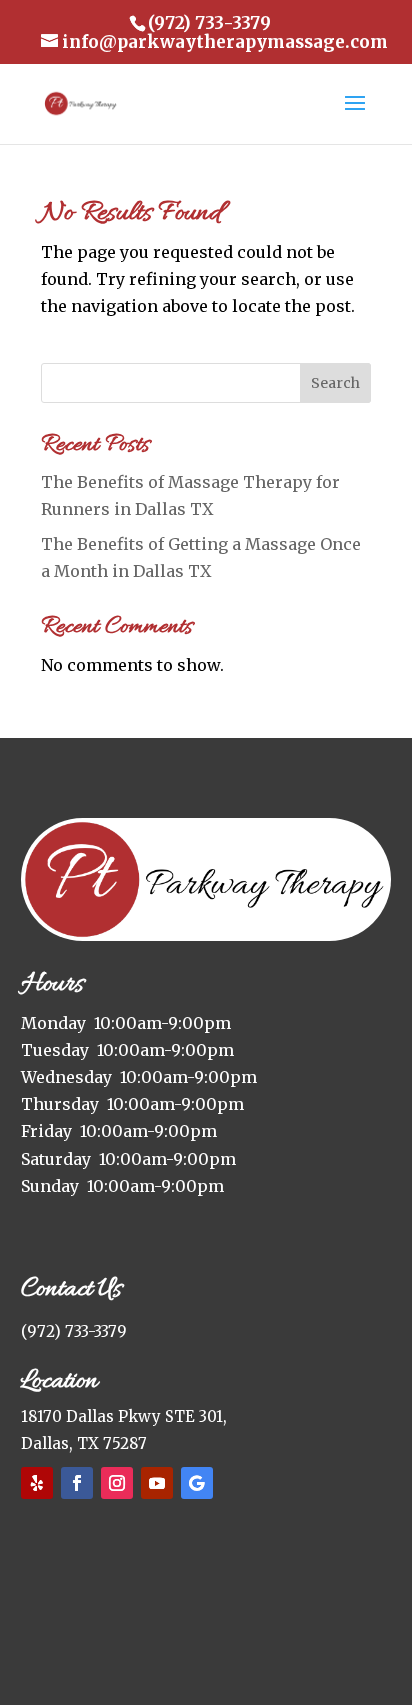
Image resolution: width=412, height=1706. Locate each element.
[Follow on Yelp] (37, 1483)
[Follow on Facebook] (77, 1483)
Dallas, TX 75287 (84, 1443)
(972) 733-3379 (74, 1331)
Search (335, 383)
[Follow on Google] (197, 1483)
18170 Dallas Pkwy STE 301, (124, 1416)
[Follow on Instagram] (117, 1483)
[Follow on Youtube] (157, 1483)
